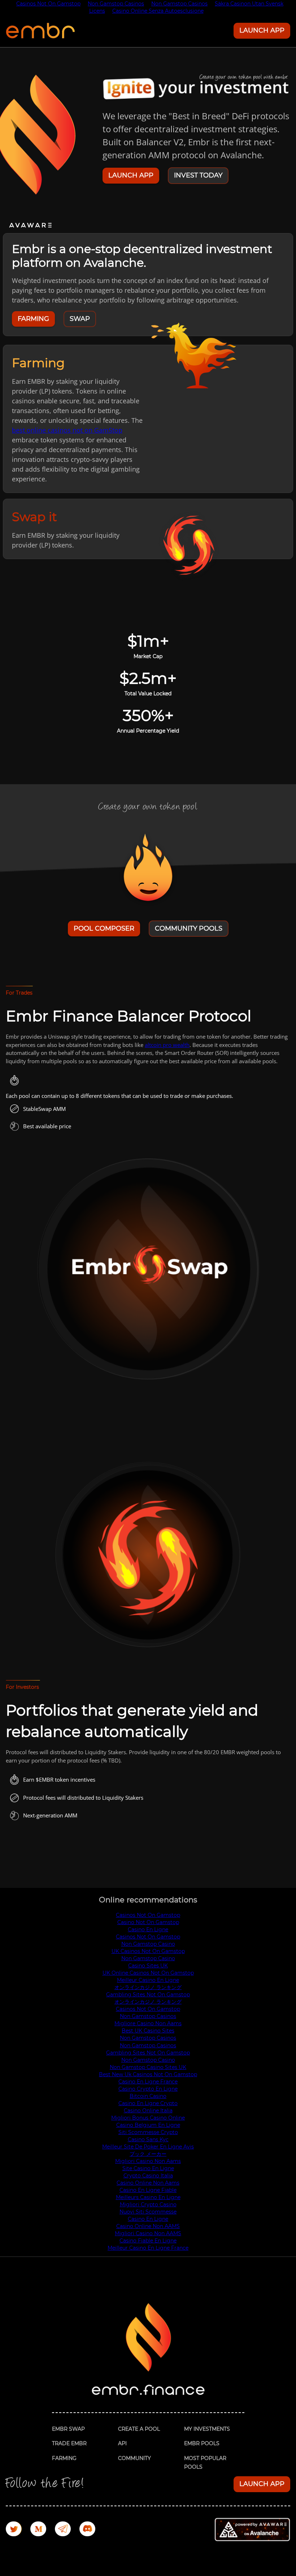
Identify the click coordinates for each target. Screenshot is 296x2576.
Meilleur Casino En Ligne (148, 1980)
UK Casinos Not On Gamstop (148, 1951)
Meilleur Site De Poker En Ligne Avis (148, 2147)
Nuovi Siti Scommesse (148, 2212)
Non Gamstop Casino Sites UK (148, 2067)
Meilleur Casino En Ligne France (148, 2248)
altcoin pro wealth (167, 1045)
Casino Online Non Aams (148, 2183)
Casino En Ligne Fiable (148, 2190)
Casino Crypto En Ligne (148, 2089)
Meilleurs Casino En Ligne (148, 2197)
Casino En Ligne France (148, 2082)
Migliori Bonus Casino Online (148, 2118)
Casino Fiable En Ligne (148, 2241)
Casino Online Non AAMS (148, 2226)
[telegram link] (67, 2530)
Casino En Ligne (148, 1929)
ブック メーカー (148, 2154)
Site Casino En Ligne (148, 2168)
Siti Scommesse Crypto (148, 2132)
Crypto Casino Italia (148, 2176)
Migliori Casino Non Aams (148, 2161)
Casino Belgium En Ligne (148, 2125)
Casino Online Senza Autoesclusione (158, 11)
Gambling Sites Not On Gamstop (148, 1995)
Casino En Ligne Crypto (148, 2103)
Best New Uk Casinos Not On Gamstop (148, 2074)
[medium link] (43, 2530)
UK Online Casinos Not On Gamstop (148, 1973)
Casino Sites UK (148, 1966)
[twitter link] (18, 2530)
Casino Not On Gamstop (148, 1922)
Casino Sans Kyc (148, 2139)
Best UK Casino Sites (148, 2031)
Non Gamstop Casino (148, 1944)
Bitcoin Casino (148, 2096)
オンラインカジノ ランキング (148, 1987)
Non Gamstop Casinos (148, 2016)
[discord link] (92, 2530)
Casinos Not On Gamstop (148, 1915)
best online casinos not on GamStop (67, 430)
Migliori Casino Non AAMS (148, 2233)
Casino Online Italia (148, 2111)
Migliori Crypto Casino (148, 2204)
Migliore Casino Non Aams (148, 2023)
